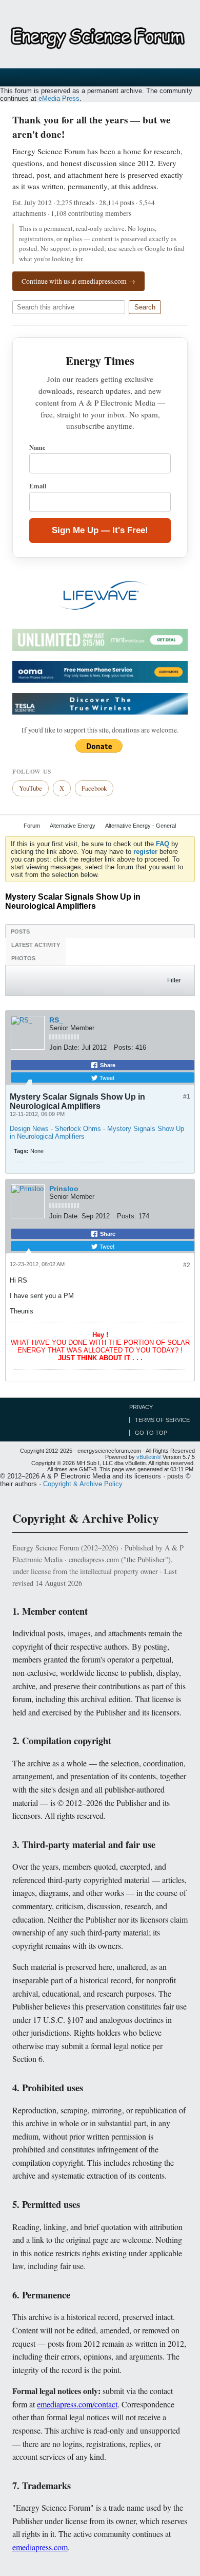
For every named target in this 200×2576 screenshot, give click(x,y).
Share (107, 1065)
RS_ (56, 1020)
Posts (20, 931)
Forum (32, 826)
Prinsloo (64, 1189)
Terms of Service (162, 1420)
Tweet (106, 1077)
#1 (187, 1097)
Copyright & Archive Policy (83, 1484)
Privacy (141, 1407)
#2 (187, 1265)
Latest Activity (36, 945)
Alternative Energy (73, 826)
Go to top (151, 1433)
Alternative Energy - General (141, 826)
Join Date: (64, 1047)
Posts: (124, 1047)
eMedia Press (59, 98)
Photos (23, 958)
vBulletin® (149, 1457)
